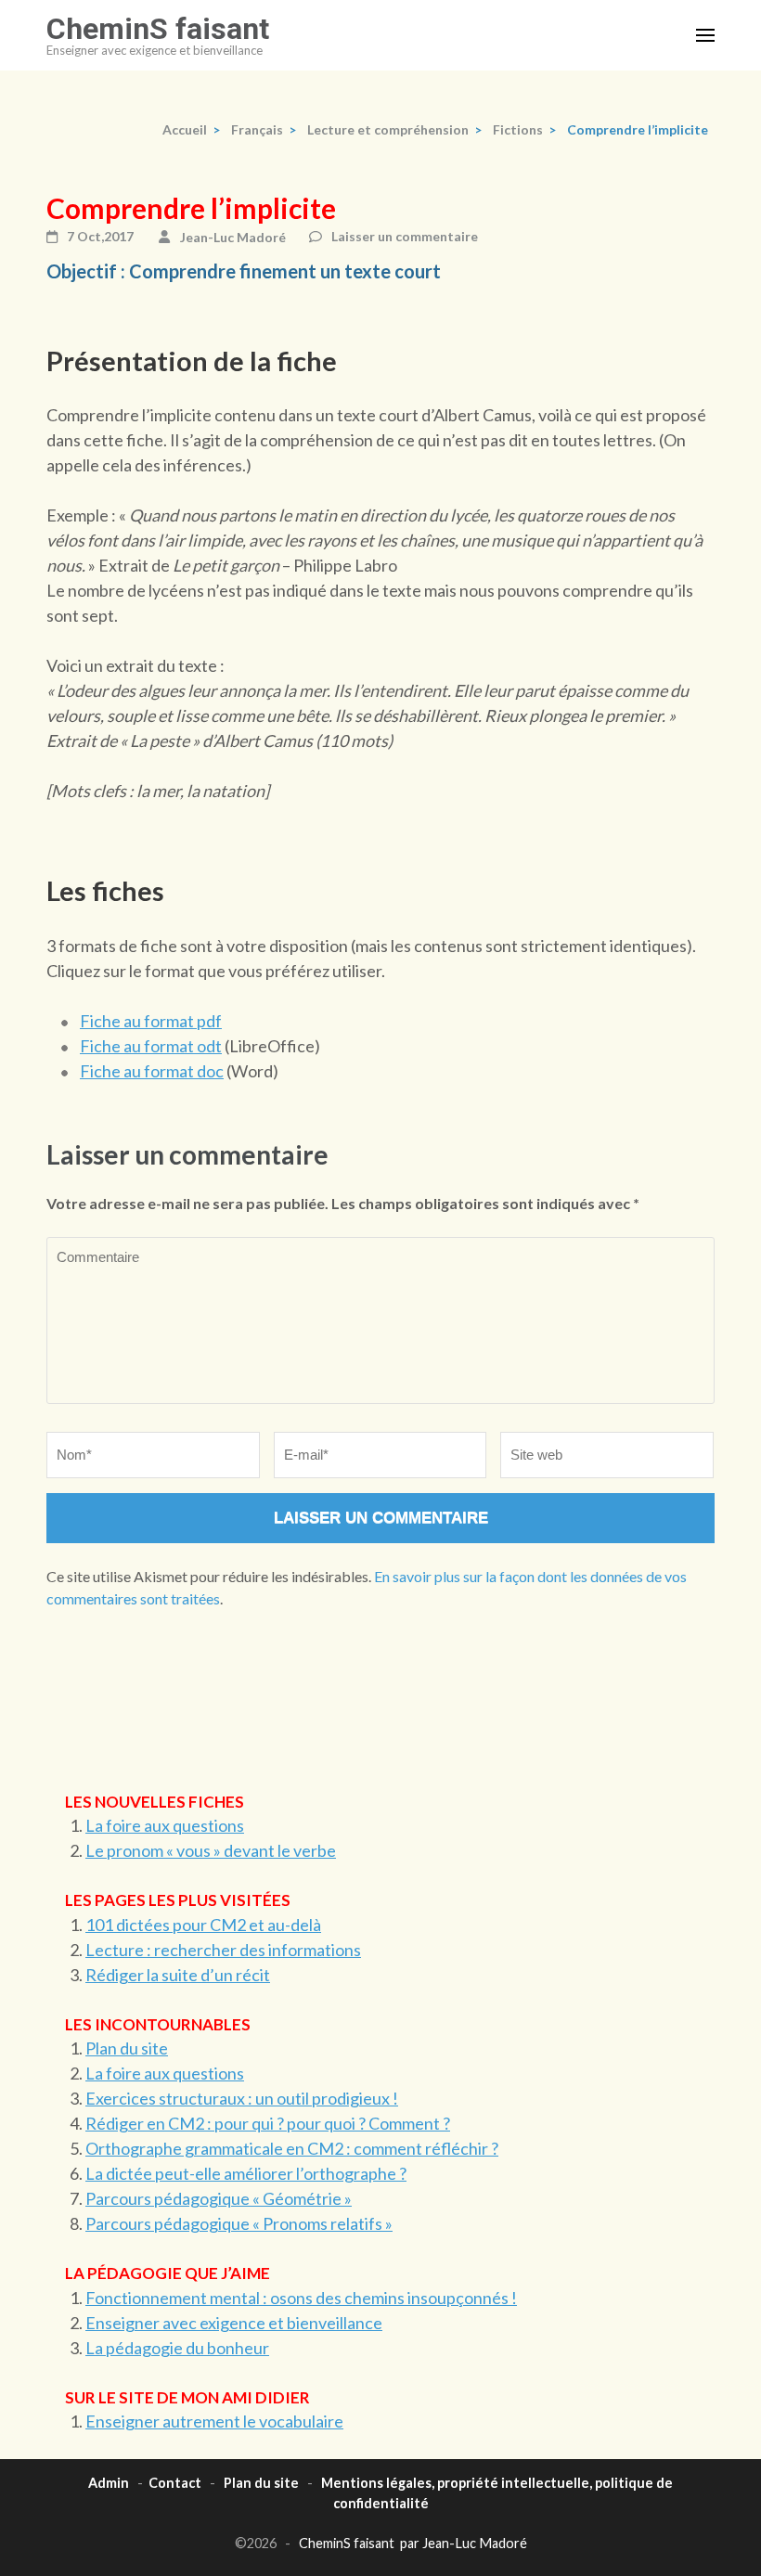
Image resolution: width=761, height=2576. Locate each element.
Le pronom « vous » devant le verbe (211, 1850)
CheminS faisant (158, 29)
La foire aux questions (165, 1825)
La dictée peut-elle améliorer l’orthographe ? (246, 2173)
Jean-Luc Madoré (233, 237)
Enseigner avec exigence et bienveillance (234, 2323)
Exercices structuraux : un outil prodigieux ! (242, 2098)
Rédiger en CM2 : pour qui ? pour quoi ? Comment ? (268, 2123)
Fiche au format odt (151, 1046)
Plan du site (127, 2048)
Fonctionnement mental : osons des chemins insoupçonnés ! (301, 2298)
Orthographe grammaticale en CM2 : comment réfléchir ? (292, 2148)
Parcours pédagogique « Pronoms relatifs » (239, 2223)
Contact (175, 2483)
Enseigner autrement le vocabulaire (214, 2421)
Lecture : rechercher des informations (223, 1950)
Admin (109, 2483)
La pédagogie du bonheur (177, 2348)
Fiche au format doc (152, 1071)
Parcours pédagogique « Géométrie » (219, 2198)
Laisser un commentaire (405, 237)
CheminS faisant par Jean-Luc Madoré (413, 2543)
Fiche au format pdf (151, 1021)
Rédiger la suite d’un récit (178, 1975)
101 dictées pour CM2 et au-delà (203, 1925)
